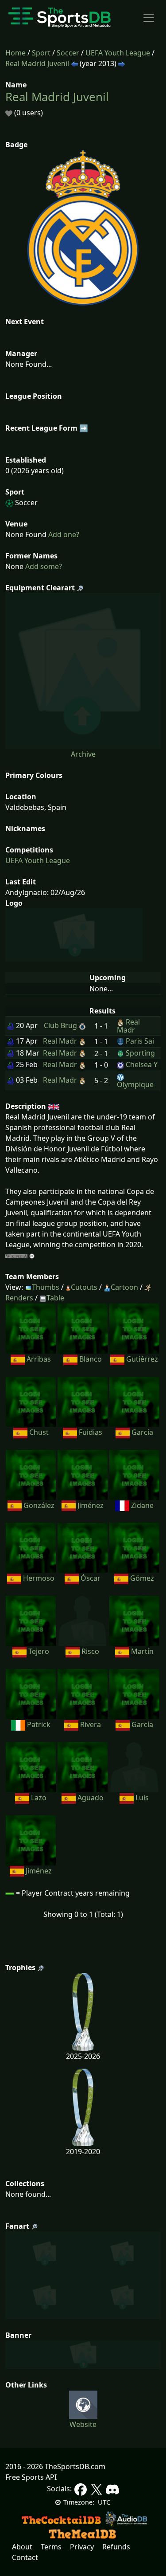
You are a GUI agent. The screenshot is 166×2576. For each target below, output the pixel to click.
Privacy (82, 2547)
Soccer (68, 53)
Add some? (43, 566)
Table (55, 1298)
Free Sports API (31, 2477)
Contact (25, 2557)
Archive (83, 754)
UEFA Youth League (118, 53)
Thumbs (46, 1287)
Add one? (63, 534)
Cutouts (84, 1287)
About (22, 2547)
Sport (41, 53)
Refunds (116, 2547)
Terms (51, 2547)
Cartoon (124, 1287)
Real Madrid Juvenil (37, 63)
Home (15, 53)
